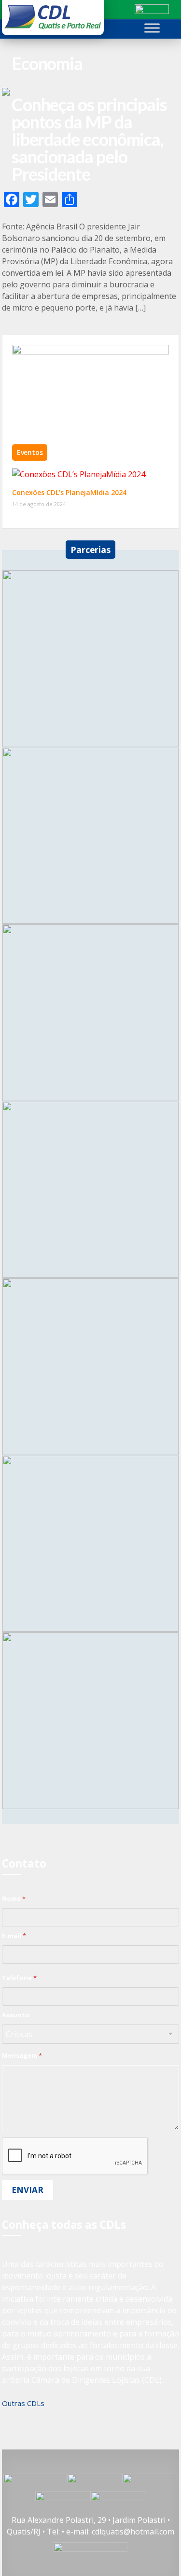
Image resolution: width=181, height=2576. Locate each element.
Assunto (16, 2015)
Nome (14, 1898)
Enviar (28, 2190)
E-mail (14, 1936)
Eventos (30, 452)
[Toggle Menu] (152, 28)
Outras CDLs (23, 2403)
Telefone (19, 1978)
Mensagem (22, 2055)
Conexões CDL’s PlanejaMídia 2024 (69, 492)
